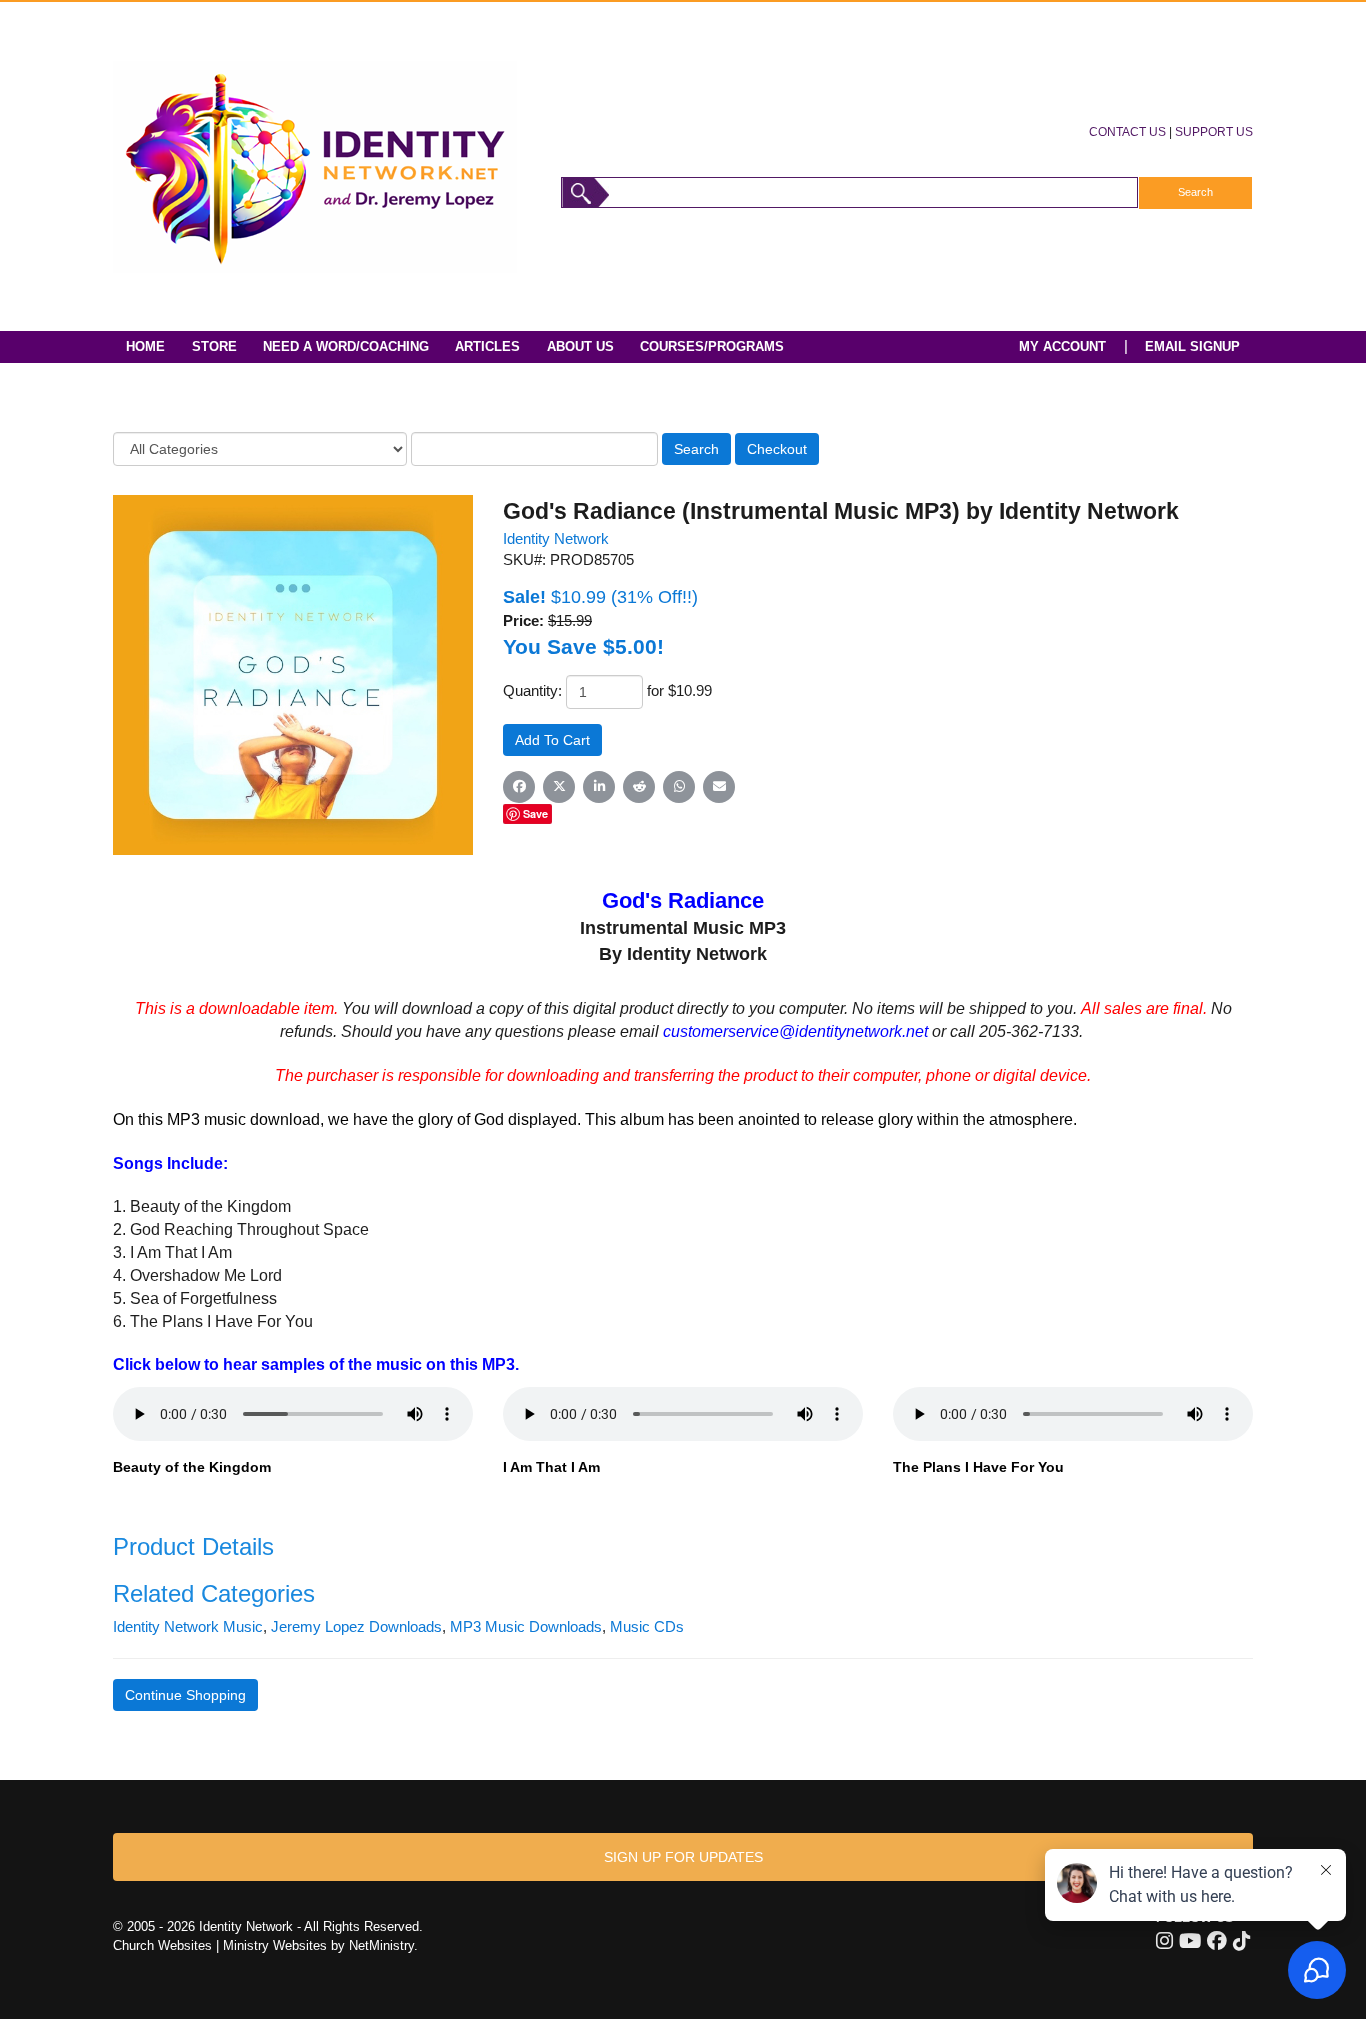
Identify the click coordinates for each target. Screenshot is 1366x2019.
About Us (580, 346)
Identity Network (556, 539)
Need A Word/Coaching (346, 346)
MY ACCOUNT (1062, 346)
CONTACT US (1127, 131)
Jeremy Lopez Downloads (356, 1627)
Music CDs (647, 1627)
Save (535, 813)
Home (145, 346)
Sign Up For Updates (683, 1857)
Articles (487, 346)
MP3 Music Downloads (526, 1627)
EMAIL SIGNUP (1192, 346)
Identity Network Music (188, 1627)
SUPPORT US (1214, 131)
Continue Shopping (185, 1695)
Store (214, 346)
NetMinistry (381, 1945)
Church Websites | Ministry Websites (222, 1945)
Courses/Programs (712, 346)
